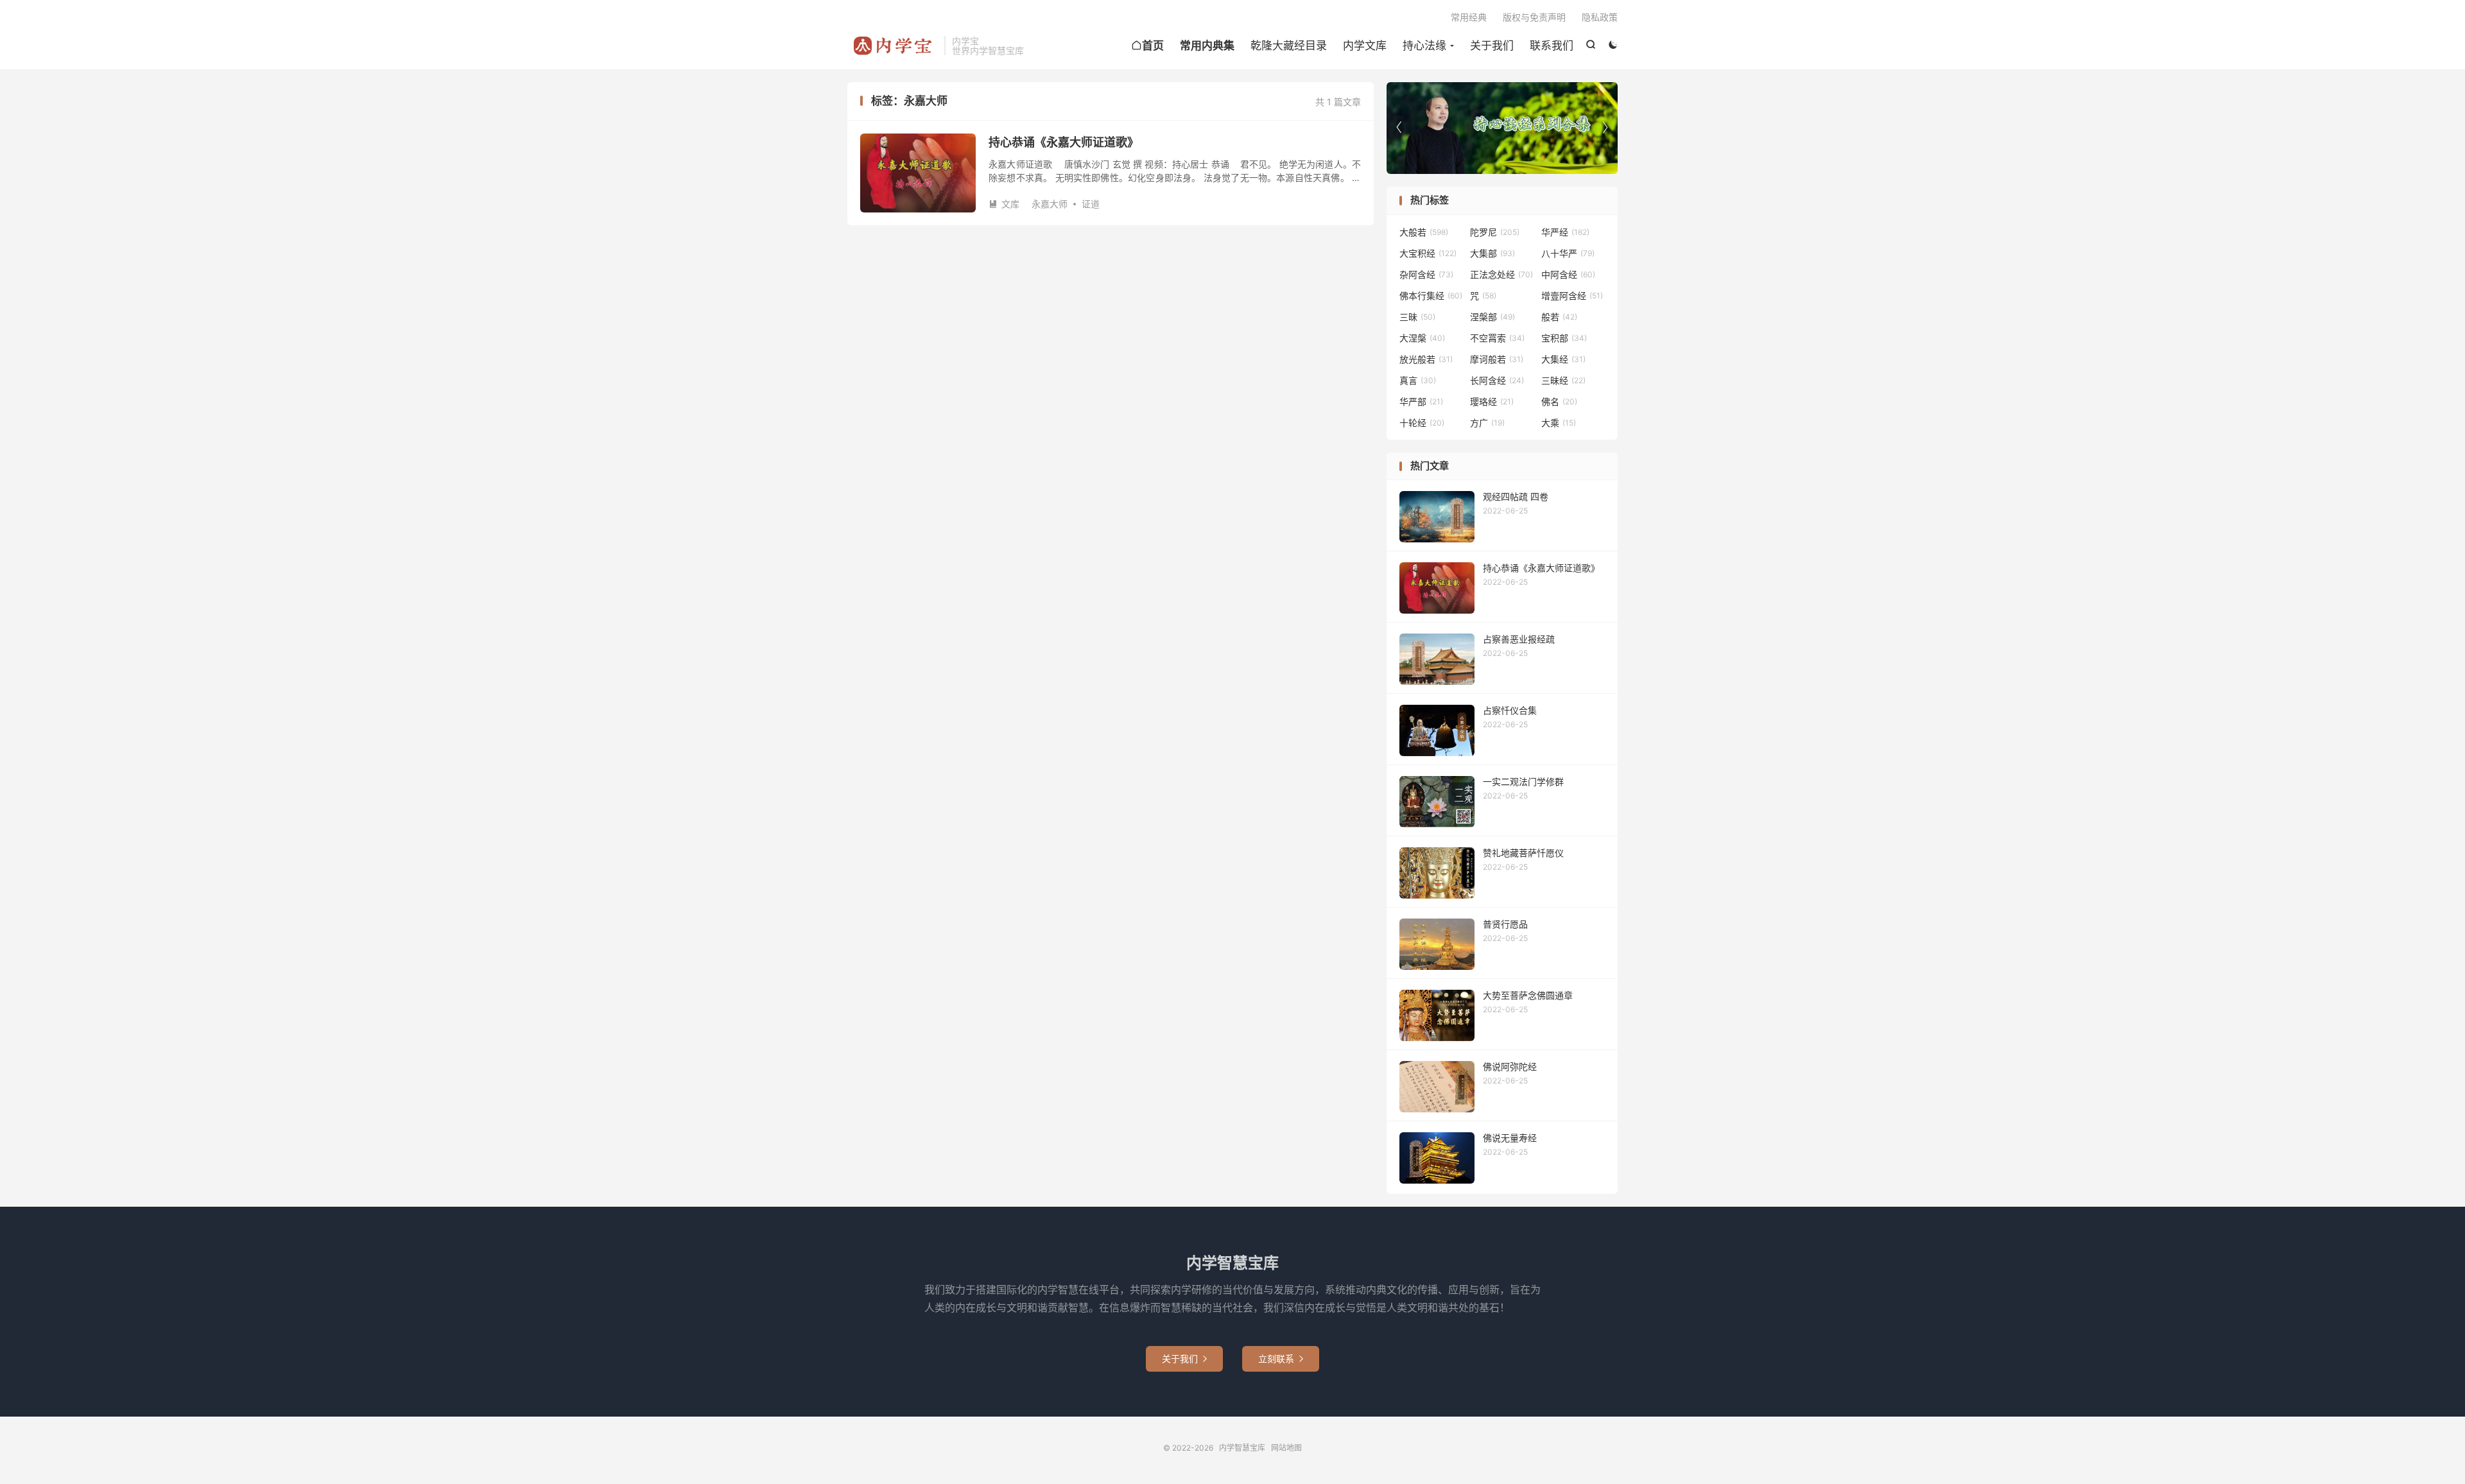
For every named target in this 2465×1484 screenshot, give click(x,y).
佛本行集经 (1431, 296)
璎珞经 (1492, 401)
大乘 (1559, 423)
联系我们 (1552, 46)
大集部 (1492, 253)
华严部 (1421, 401)
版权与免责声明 (1534, 17)
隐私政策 (1600, 17)
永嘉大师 (1050, 204)
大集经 (1563, 359)
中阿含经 (1568, 274)
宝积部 (1564, 338)
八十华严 (1568, 253)
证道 (1091, 204)
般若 (1559, 317)
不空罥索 (1497, 338)
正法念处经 (1501, 274)
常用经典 (1469, 17)
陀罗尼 (1495, 232)
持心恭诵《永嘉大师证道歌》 (1064, 142)
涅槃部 (1492, 317)
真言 (1418, 380)
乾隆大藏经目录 (1289, 46)
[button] (1605, 128)
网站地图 (1286, 1448)
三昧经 (1563, 380)
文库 (1004, 204)
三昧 (1417, 317)
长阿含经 (1497, 380)
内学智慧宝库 (893, 46)
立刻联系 (1281, 1359)
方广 (1487, 423)
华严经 (1565, 232)
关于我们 (1492, 46)
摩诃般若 (1497, 359)
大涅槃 (1422, 338)
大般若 (1424, 232)
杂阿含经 (1426, 274)
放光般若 (1426, 359)
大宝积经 (1428, 253)
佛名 (1559, 401)
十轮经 (1422, 423)
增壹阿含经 (1572, 296)
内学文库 (1365, 46)
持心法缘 (1424, 46)
